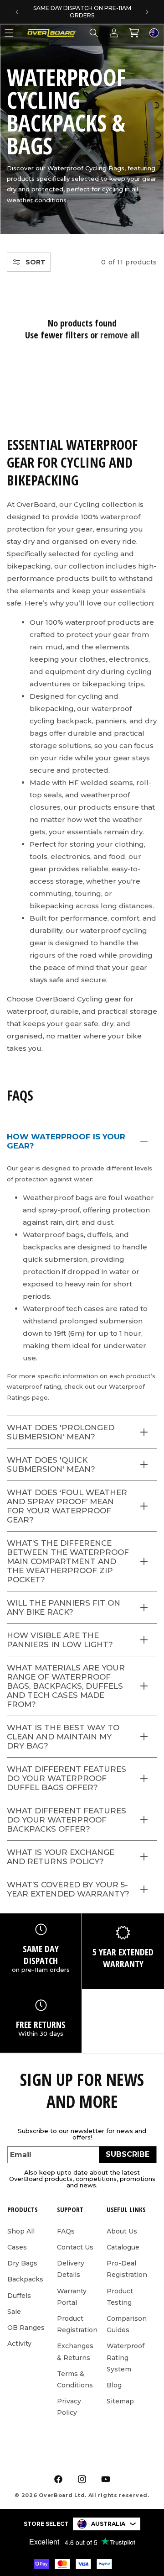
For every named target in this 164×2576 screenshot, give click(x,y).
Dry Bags (22, 2263)
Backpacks (25, 2279)
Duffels (19, 2296)
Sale (14, 2312)
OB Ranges (26, 2328)
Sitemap (120, 2401)
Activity (19, 2344)
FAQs (66, 2231)
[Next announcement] (147, 12)
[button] (94, 33)
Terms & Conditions (75, 2379)
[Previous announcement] (17, 12)
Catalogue (123, 2247)
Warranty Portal (72, 2297)
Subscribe (128, 2154)
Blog (114, 2385)
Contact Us (75, 2247)
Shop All (21, 2231)
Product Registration (77, 2324)
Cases (17, 2247)
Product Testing (120, 2297)
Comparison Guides (127, 2324)
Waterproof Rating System (126, 2357)
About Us (122, 2231)
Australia (108, 2524)
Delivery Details (71, 2269)
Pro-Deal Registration (127, 2269)
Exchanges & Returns (75, 2352)
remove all (120, 335)
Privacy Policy (69, 2407)
